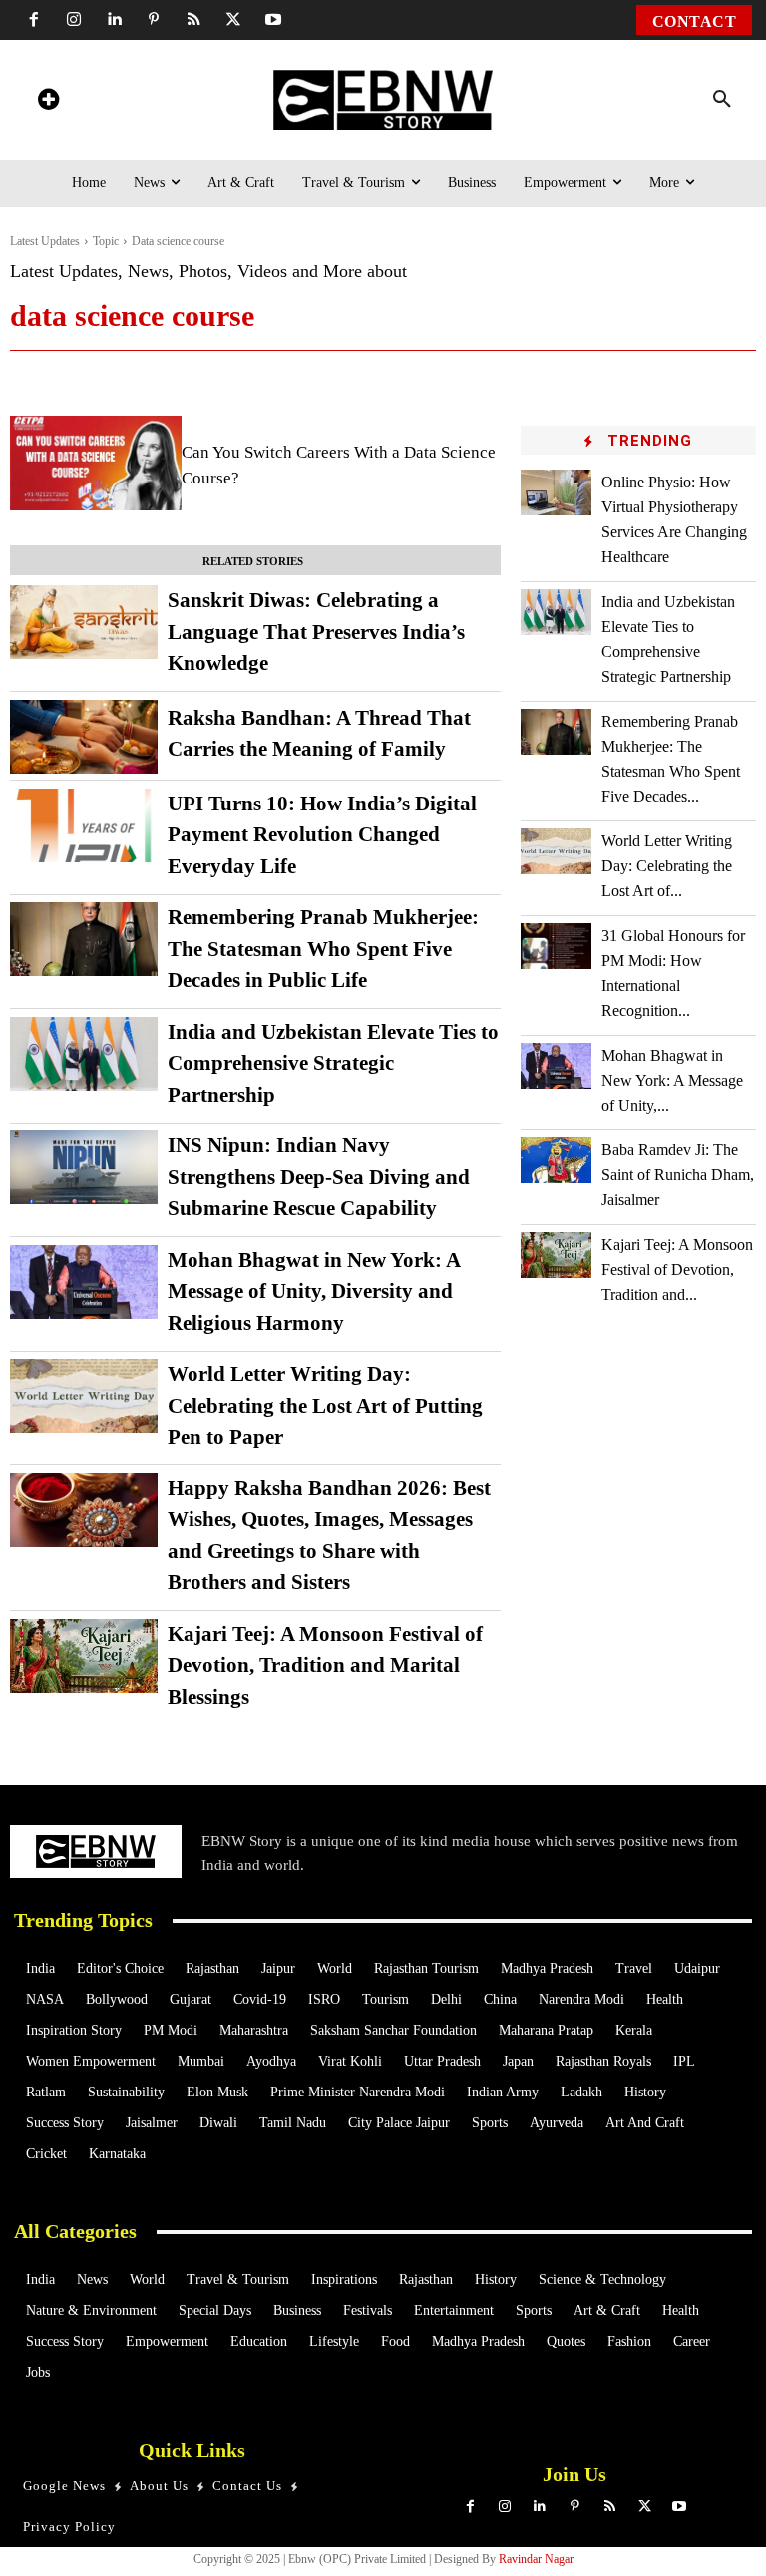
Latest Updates (45, 241)
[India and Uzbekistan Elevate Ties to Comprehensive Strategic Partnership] (84, 1054)
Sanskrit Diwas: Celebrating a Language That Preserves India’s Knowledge (316, 632)
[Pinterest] (154, 20)
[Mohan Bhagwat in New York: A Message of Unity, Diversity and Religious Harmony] (84, 1282)
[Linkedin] (114, 20)
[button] (722, 100)
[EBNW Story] (383, 100)
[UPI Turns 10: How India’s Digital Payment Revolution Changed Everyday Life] (84, 825)
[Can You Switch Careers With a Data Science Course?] (96, 463)
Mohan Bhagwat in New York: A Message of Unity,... (672, 1080)
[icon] (48, 102)
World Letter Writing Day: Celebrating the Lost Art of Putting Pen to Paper (325, 1405)
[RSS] (193, 20)
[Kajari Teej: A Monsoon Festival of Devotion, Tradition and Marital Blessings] (84, 1656)
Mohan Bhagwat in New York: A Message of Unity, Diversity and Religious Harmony (314, 1291)
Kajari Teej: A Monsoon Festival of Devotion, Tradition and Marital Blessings (325, 1665)
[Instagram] (74, 20)
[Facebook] (34, 20)
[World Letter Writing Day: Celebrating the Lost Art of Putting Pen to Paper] (84, 1396)
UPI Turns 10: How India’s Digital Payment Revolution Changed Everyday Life (322, 835)
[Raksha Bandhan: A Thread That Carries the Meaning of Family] (84, 737)
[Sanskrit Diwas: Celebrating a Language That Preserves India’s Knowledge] (84, 622)
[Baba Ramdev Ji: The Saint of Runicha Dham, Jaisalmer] (556, 1160)
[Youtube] (273, 20)
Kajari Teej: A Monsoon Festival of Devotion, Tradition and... (677, 1270)
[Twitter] (233, 20)
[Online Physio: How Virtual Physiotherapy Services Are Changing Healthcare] (556, 492)
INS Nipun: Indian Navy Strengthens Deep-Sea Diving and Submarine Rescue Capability (319, 1177)
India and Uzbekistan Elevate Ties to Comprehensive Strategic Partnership (333, 1063)
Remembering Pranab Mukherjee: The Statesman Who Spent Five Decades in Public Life (323, 949)
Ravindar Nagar (536, 2559)
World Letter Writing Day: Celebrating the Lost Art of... (667, 866)
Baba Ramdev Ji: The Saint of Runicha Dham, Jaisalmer (678, 1175)
